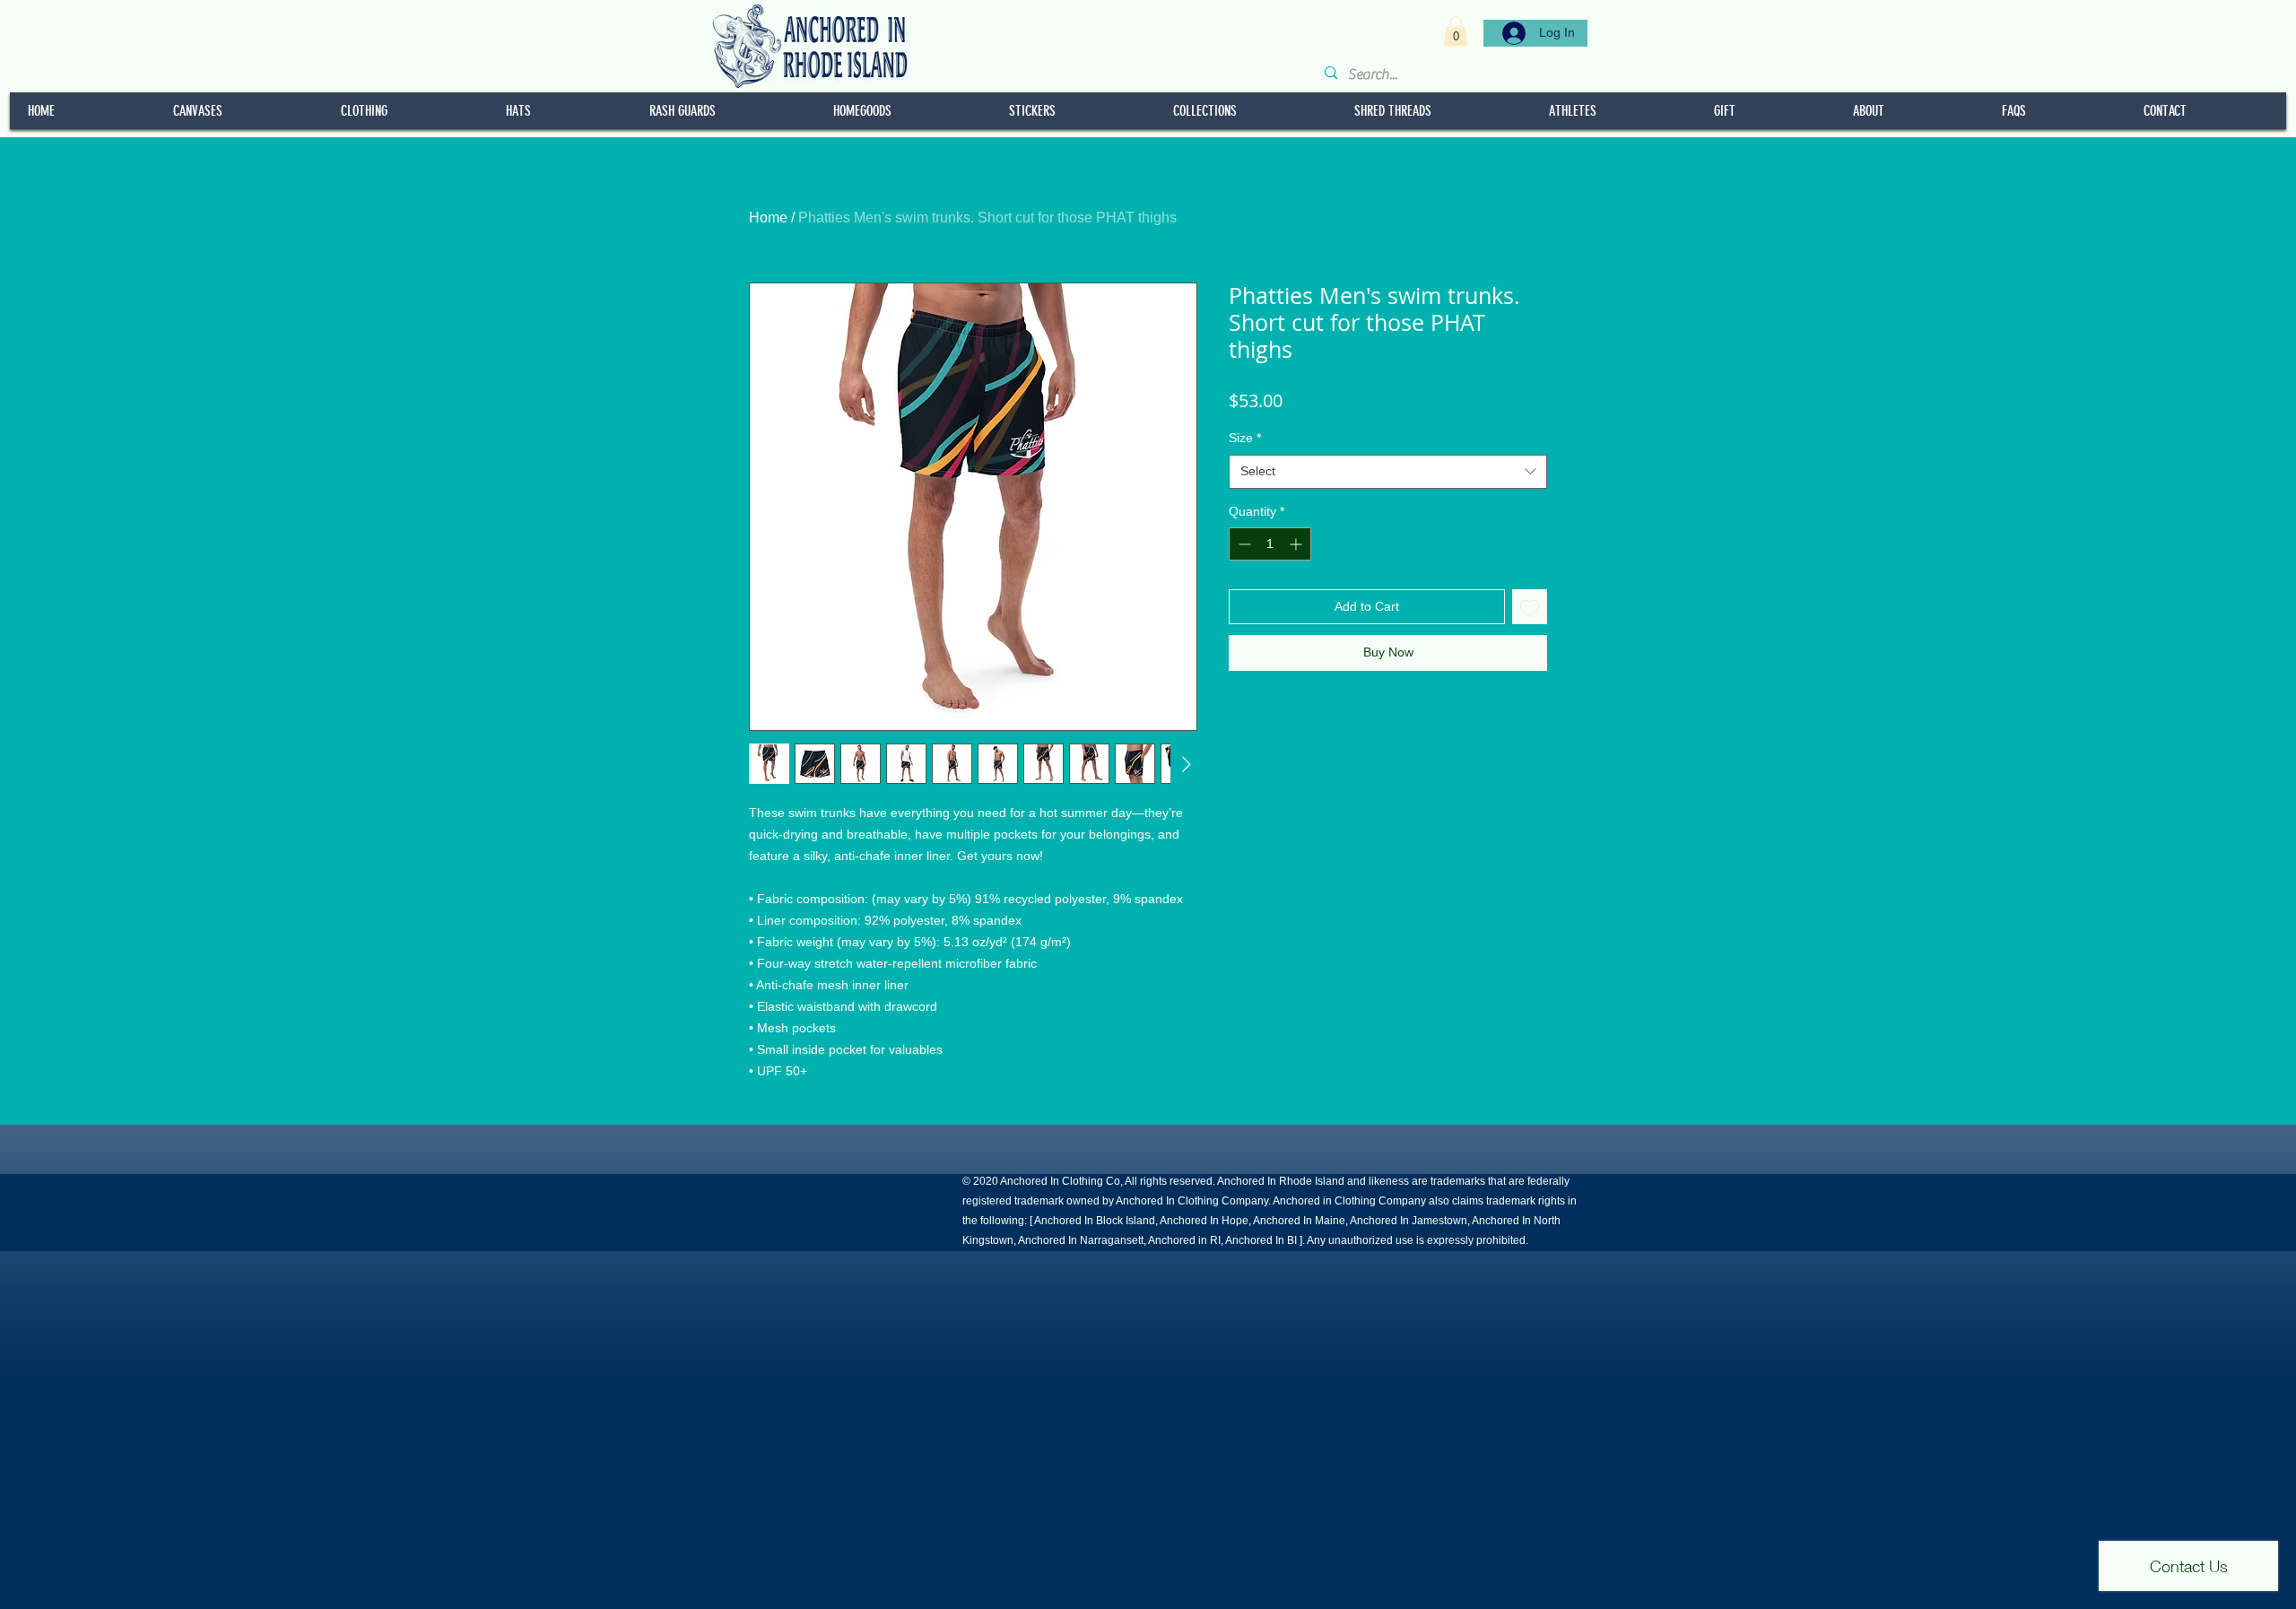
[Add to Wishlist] (1530, 607)
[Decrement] (1243, 544)
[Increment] (1297, 544)
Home (768, 217)
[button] (1456, 31)
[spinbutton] (1270, 544)
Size (1245, 438)
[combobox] (1388, 472)
